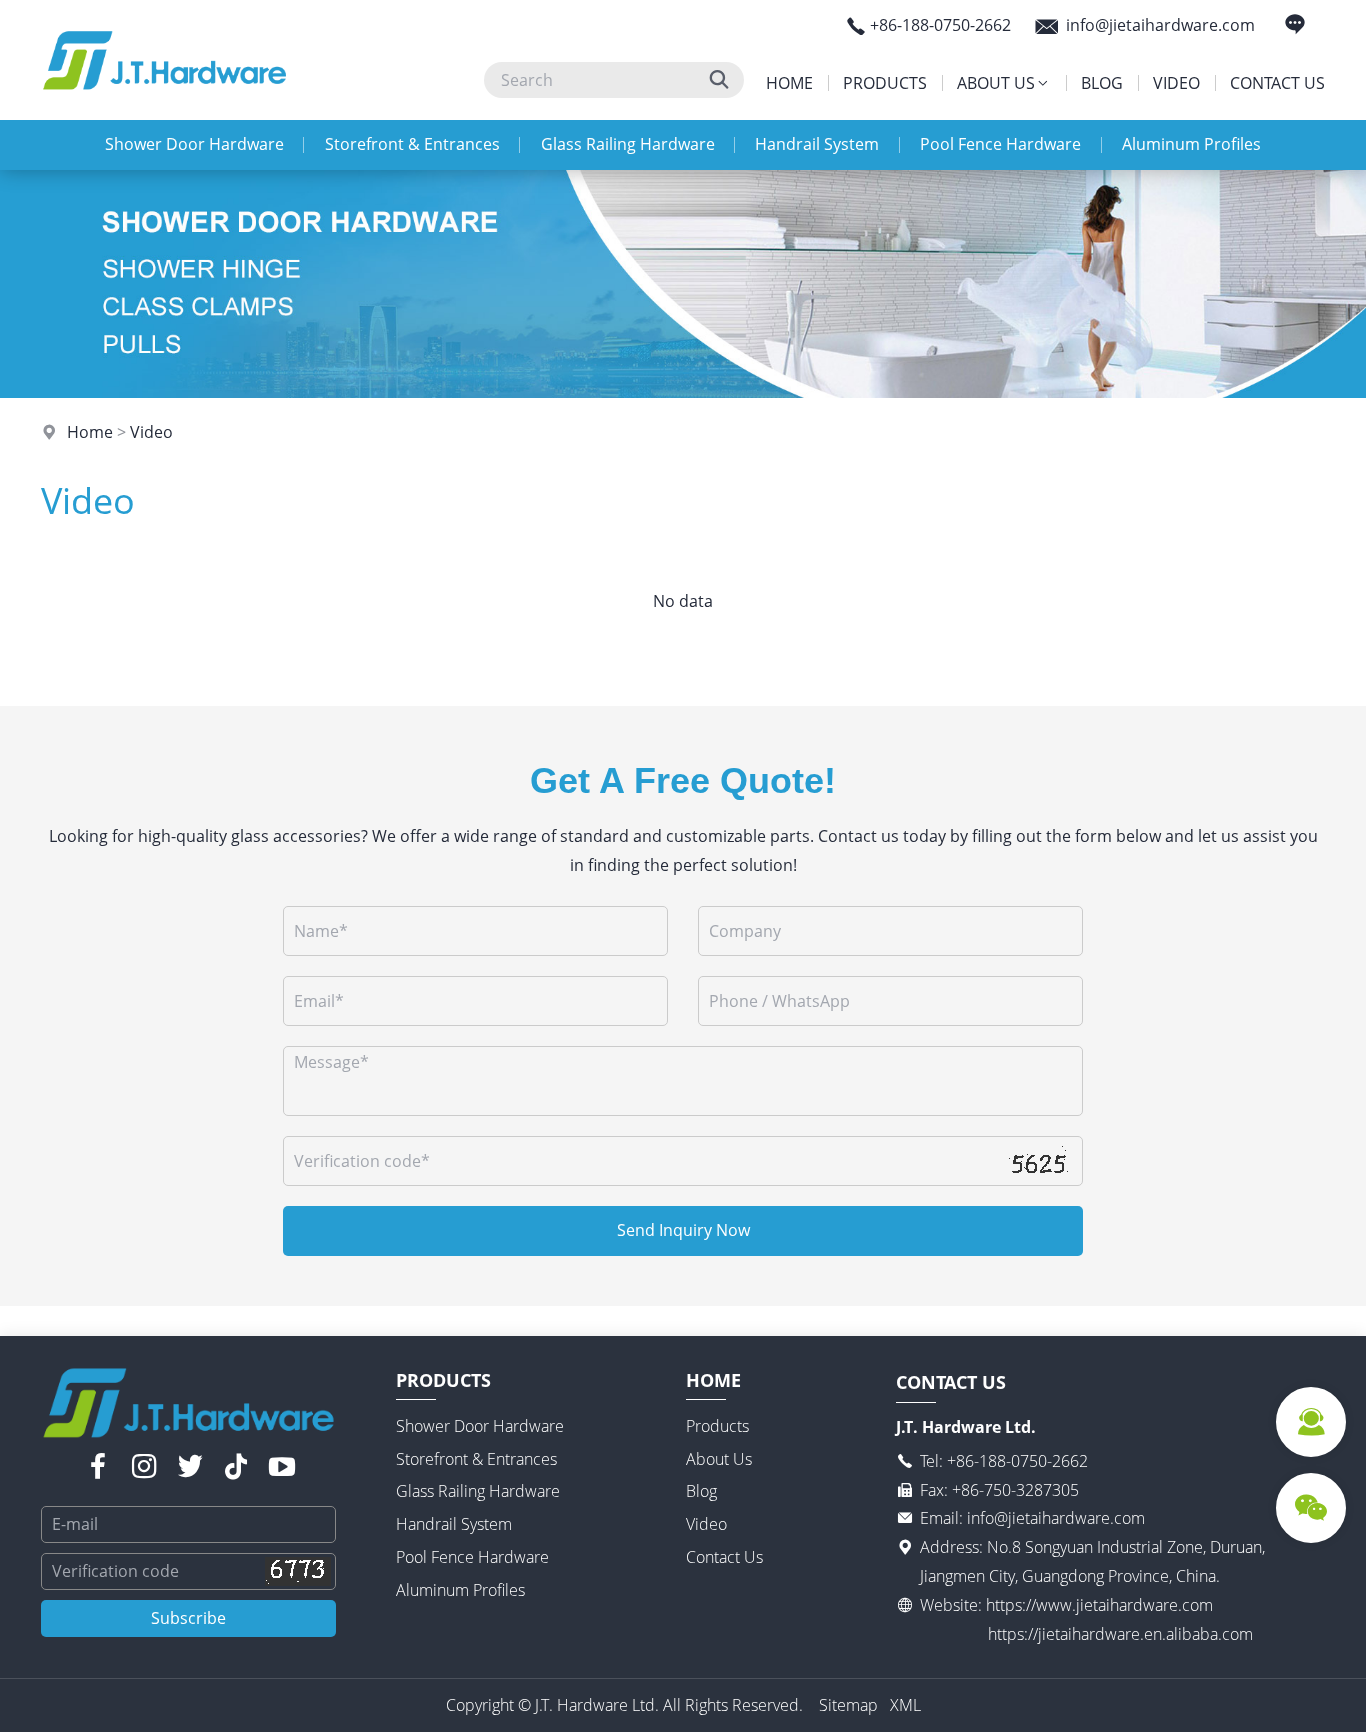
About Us (996, 83)
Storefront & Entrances (412, 144)
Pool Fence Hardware (1000, 144)
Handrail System (817, 144)
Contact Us (1277, 83)
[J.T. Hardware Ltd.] (164, 114)
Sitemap (848, 1705)
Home (789, 83)
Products (885, 83)
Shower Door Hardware (194, 144)
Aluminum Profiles (1191, 144)
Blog (1102, 83)
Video (1176, 83)
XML (905, 1705)
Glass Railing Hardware (628, 144)
